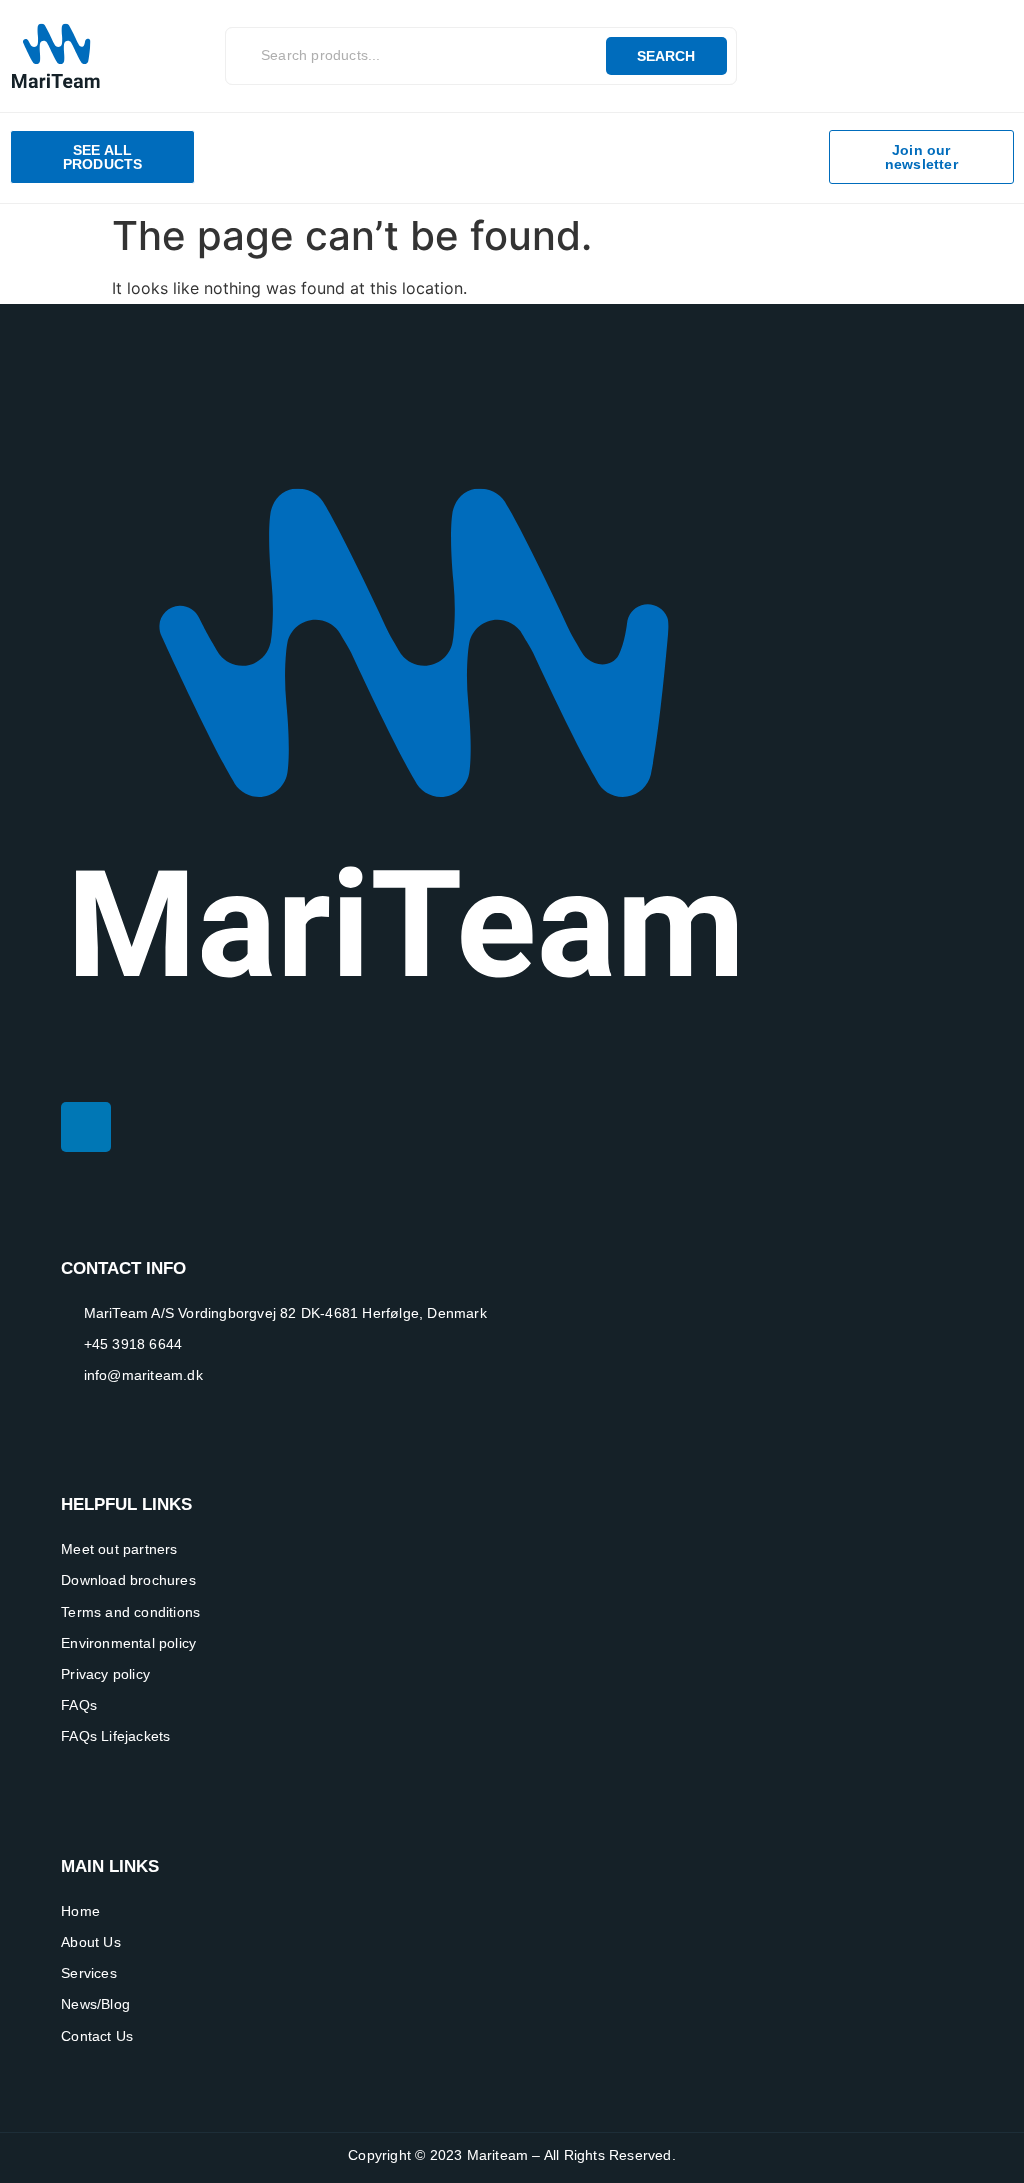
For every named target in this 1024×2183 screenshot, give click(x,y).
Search (666, 56)
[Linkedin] (86, 1127)
